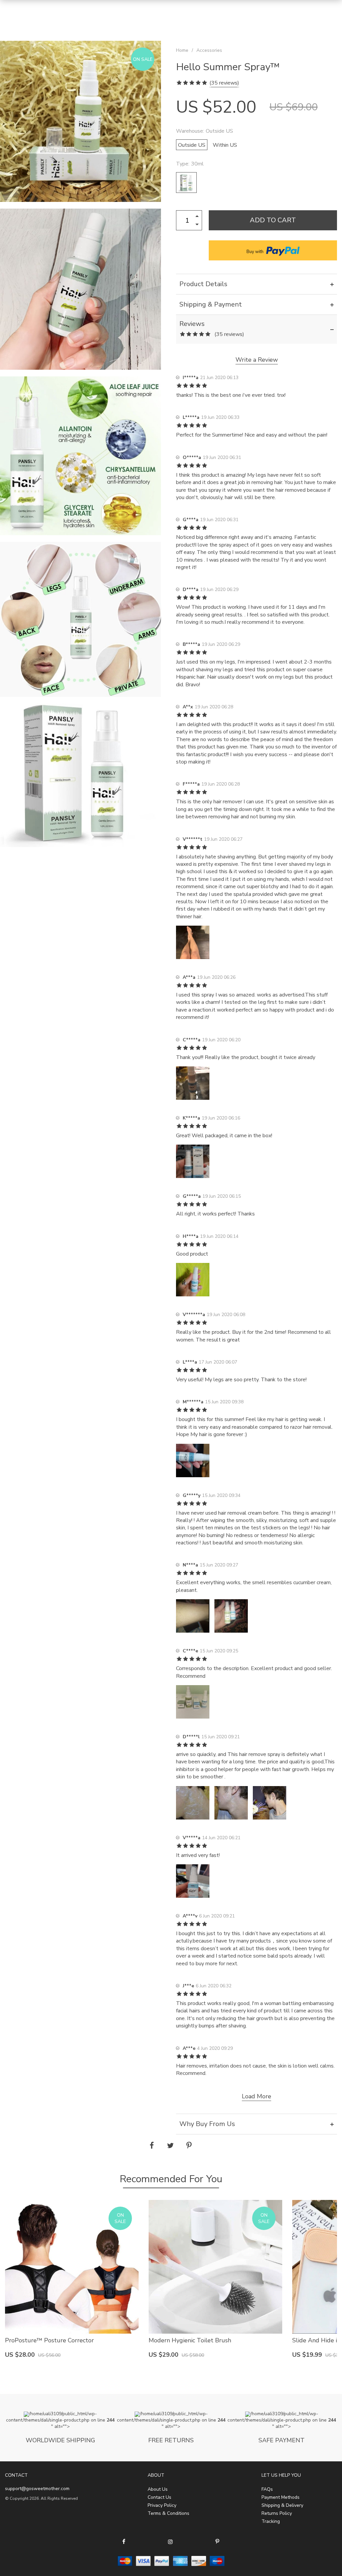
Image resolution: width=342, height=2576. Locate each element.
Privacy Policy (162, 2505)
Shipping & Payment (211, 304)
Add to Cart (273, 220)
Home (182, 50)
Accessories (209, 50)
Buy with (255, 252)
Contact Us (159, 2497)
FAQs (267, 2489)
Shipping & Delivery (282, 2505)
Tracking (271, 2521)
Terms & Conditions (168, 2513)
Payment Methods (281, 2497)
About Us (158, 2489)
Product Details (203, 284)
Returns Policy (277, 2513)
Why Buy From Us (207, 2124)
